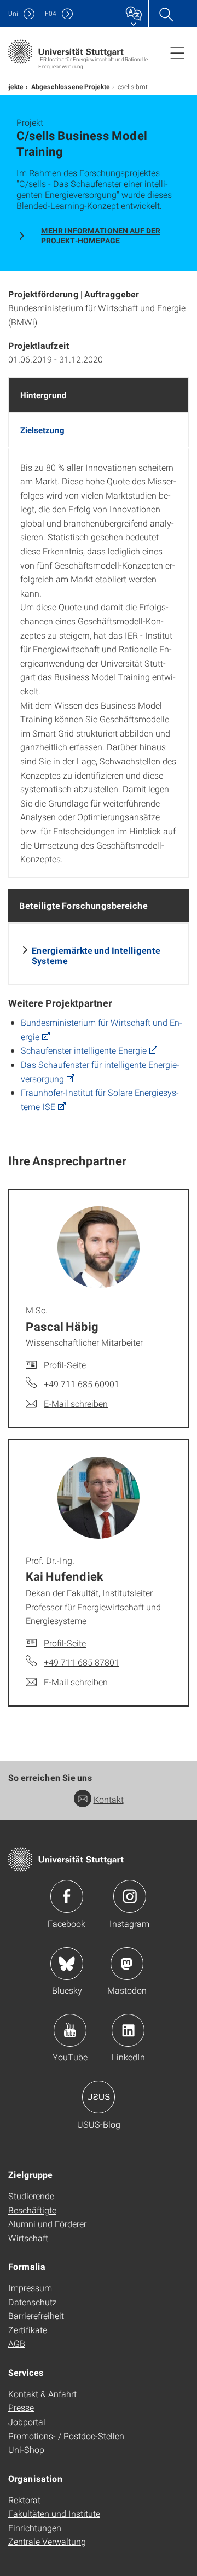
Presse (21, 2407)
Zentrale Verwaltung (47, 2541)
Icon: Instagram (130, 1896)
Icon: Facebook (67, 1896)
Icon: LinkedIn (128, 2030)
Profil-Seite (65, 1365)
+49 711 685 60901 (82, 1384)
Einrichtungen (35, 2528)
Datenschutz (33, 2302)
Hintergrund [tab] (44, 395)
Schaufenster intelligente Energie (84, 1050)
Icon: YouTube (70, 2030)
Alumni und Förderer (47, 2224)
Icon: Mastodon (127, 1964)
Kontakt (109, 1799)
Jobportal (27, 2422)
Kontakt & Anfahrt (42, 2394)
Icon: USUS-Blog (99, 2097)
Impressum (30, 2288)
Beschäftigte (32, 2210)
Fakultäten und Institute (54, 2513)
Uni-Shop (26, 2449)
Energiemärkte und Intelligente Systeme (96, 955)
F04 (51, 13)
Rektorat (24, 2500)
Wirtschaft (28, 2238)
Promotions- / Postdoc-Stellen (66, 2436)
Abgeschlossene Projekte (71, 86)
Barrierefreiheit (36, 2315)
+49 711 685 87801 (82, 1662)
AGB (17, 2343)
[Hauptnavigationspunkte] (177, 52)
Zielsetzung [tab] (42, 430)
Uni (13, 13)
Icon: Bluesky (67, 1964)
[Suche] (166, 14)
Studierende (31, 2196)
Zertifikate (28, 2330)
